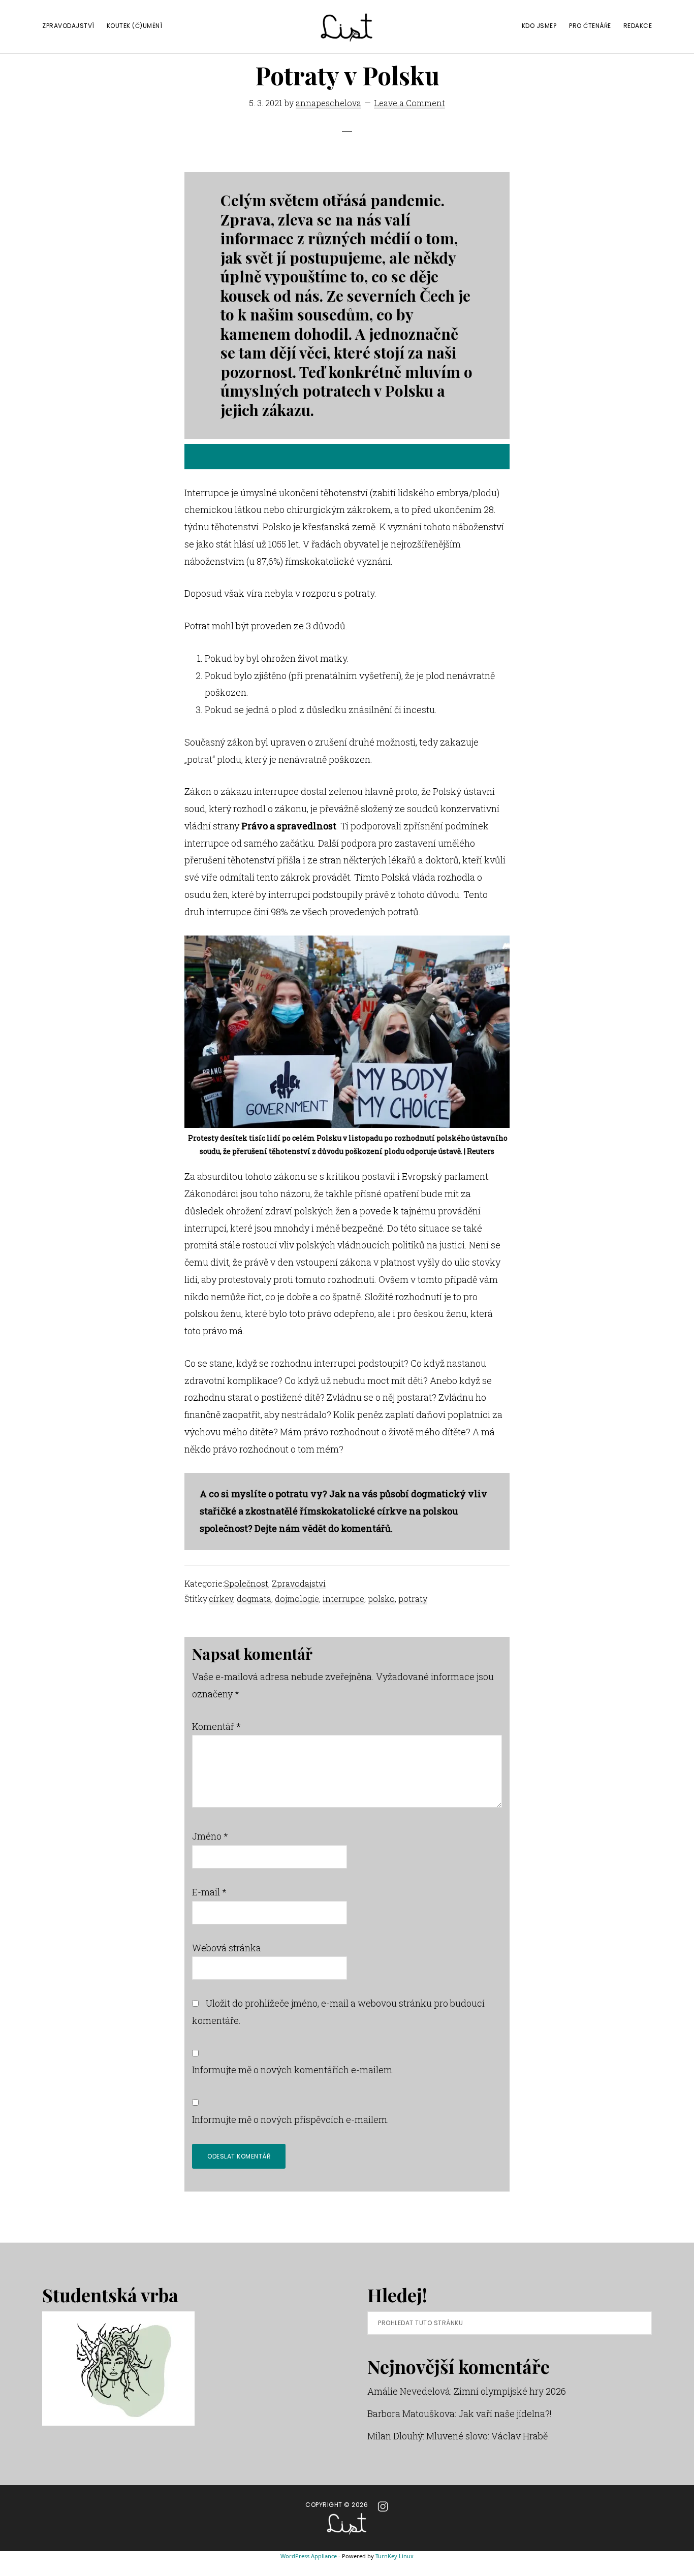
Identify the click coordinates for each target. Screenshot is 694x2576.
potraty (413, 1599)
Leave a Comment (409, 103)
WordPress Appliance (309, 2556)
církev (221, 1599)
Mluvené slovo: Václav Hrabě (487, 2436)
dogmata (254, 1599)
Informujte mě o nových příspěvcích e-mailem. (291, 2119)
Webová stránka (227, 1948)
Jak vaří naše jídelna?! (505, 2413)
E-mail (209, 1892)
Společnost (246, 1583)
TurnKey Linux (395, 2556)
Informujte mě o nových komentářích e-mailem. (293, 2070)
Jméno (210, 1836)
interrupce (343, 1599)
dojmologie (297, 1599)
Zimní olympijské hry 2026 (510, 2391)
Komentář (216, 1726)
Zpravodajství (299, 1583)
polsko (381, 1599)
